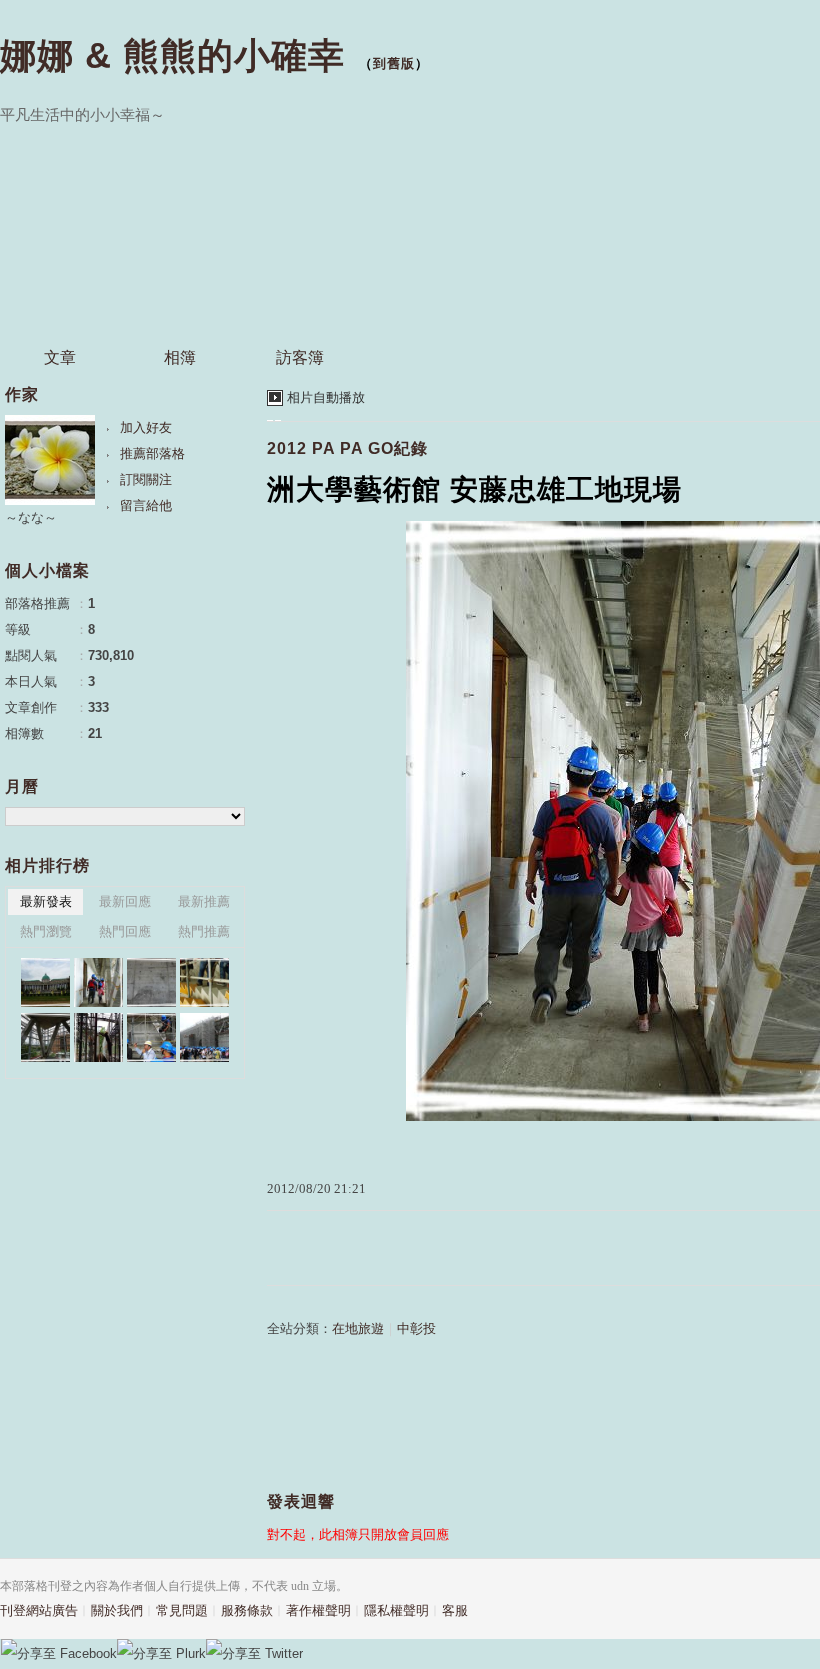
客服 (455, 1610)
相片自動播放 (326, 397)
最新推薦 (204, 901)
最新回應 (125, 901)
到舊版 (394, 63)
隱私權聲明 (396, 1610)
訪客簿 (300, 357)
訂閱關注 (146, 479)
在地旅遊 (358, 1328)
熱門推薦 (204, 931)
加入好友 (146, 427)
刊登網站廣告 (39, 1610)
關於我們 (117, 1610)
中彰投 (416, 1328)
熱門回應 (125, 931)
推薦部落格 (152, 453)
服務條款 (247, 1610)
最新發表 (46, 901)
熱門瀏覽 (46, 931)
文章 (60, 357)
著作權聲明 (318, 1610)
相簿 (180, 357)
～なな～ (31, 517)
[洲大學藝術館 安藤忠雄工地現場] (45, 982)
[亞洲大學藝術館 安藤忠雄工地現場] (151, 982)
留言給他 (146, 505)
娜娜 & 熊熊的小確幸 (172, 55)
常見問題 (182, 1610)
